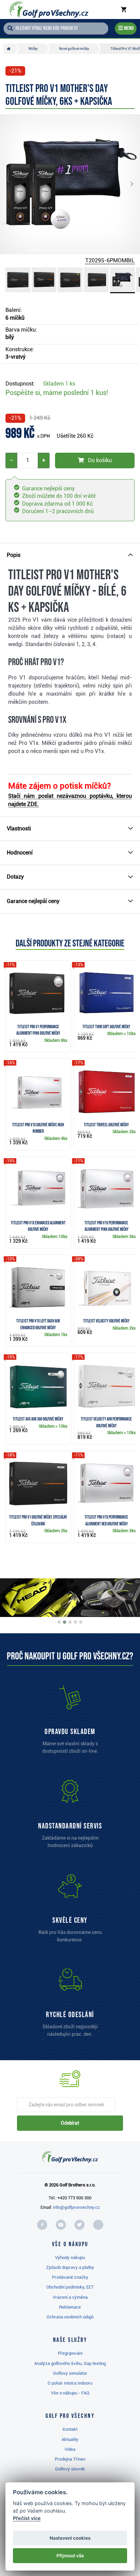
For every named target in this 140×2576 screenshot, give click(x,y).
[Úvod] (10, 49)
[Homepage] (49, 10)
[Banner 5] (81, 1622)
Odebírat (70, 2123)
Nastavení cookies (70, 2538)
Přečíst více (27, 2518)
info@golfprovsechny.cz (76, 2207)
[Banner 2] (65, 1622)
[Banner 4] (75, 1622)
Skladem (59, 384)
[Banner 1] (59, 1622)
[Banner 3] (70, 1622)
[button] (14, 184)
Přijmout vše (70, 2556)
